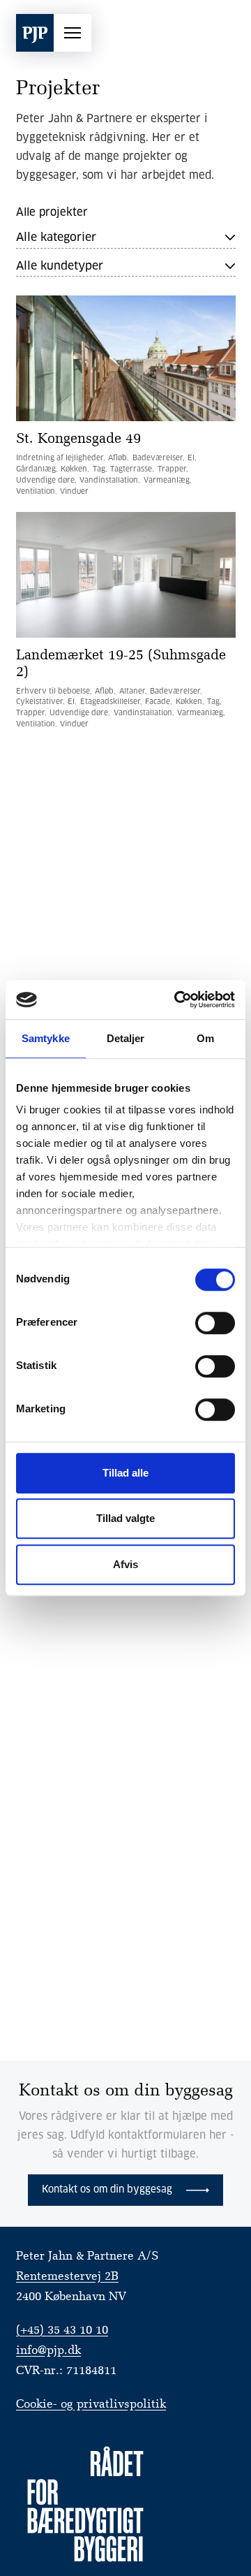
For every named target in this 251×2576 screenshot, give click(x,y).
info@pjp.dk (48, 2351)
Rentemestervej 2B (67, 2277)
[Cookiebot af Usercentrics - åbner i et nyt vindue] (177, 1000)
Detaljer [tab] (126, 1038)
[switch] (215, 1323)
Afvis (125, 1564)
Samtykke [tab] (46, 1038)
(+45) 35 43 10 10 (62, 2330)
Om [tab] (205, 1038)
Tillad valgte (125, 1518)
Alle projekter (52, 213)
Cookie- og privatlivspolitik (91, 2405)
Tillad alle (125, 1473)
